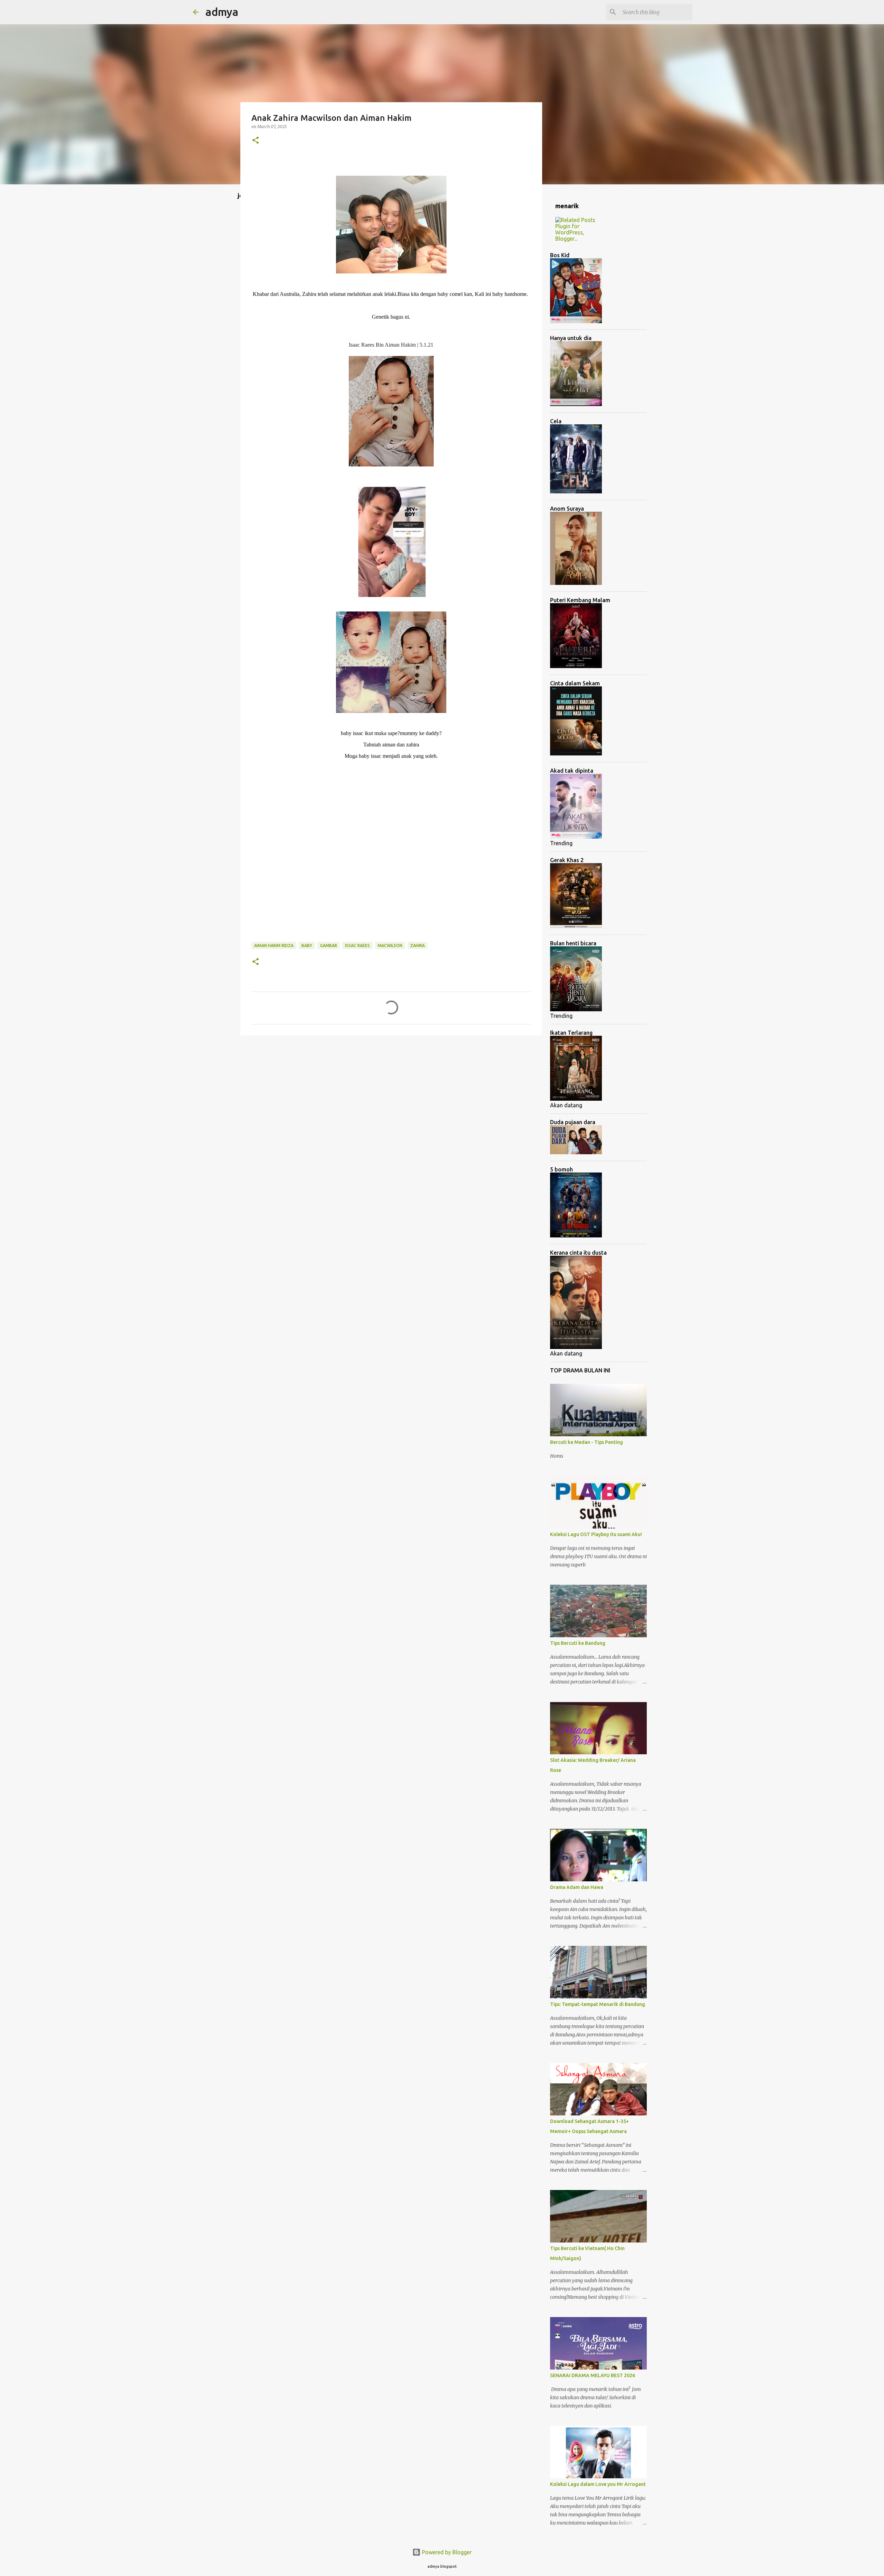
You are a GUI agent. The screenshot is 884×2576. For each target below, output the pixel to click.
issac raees (357, 946)
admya (222, 12)
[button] (256, 141)
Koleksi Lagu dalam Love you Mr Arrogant (598, 2484)
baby (307, 946)
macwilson (390, 946)
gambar (329, 946)
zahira (417, 946)
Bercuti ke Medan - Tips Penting (587, 1442)
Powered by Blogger (446, 2552)
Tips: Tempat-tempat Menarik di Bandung (598, 2004)
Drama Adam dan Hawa (577, 1887)
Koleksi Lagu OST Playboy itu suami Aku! (596, 1534)
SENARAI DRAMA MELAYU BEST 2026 (593, 2375)
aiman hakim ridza (274, 946)
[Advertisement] (391, 857)
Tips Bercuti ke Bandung (578, 1643)
